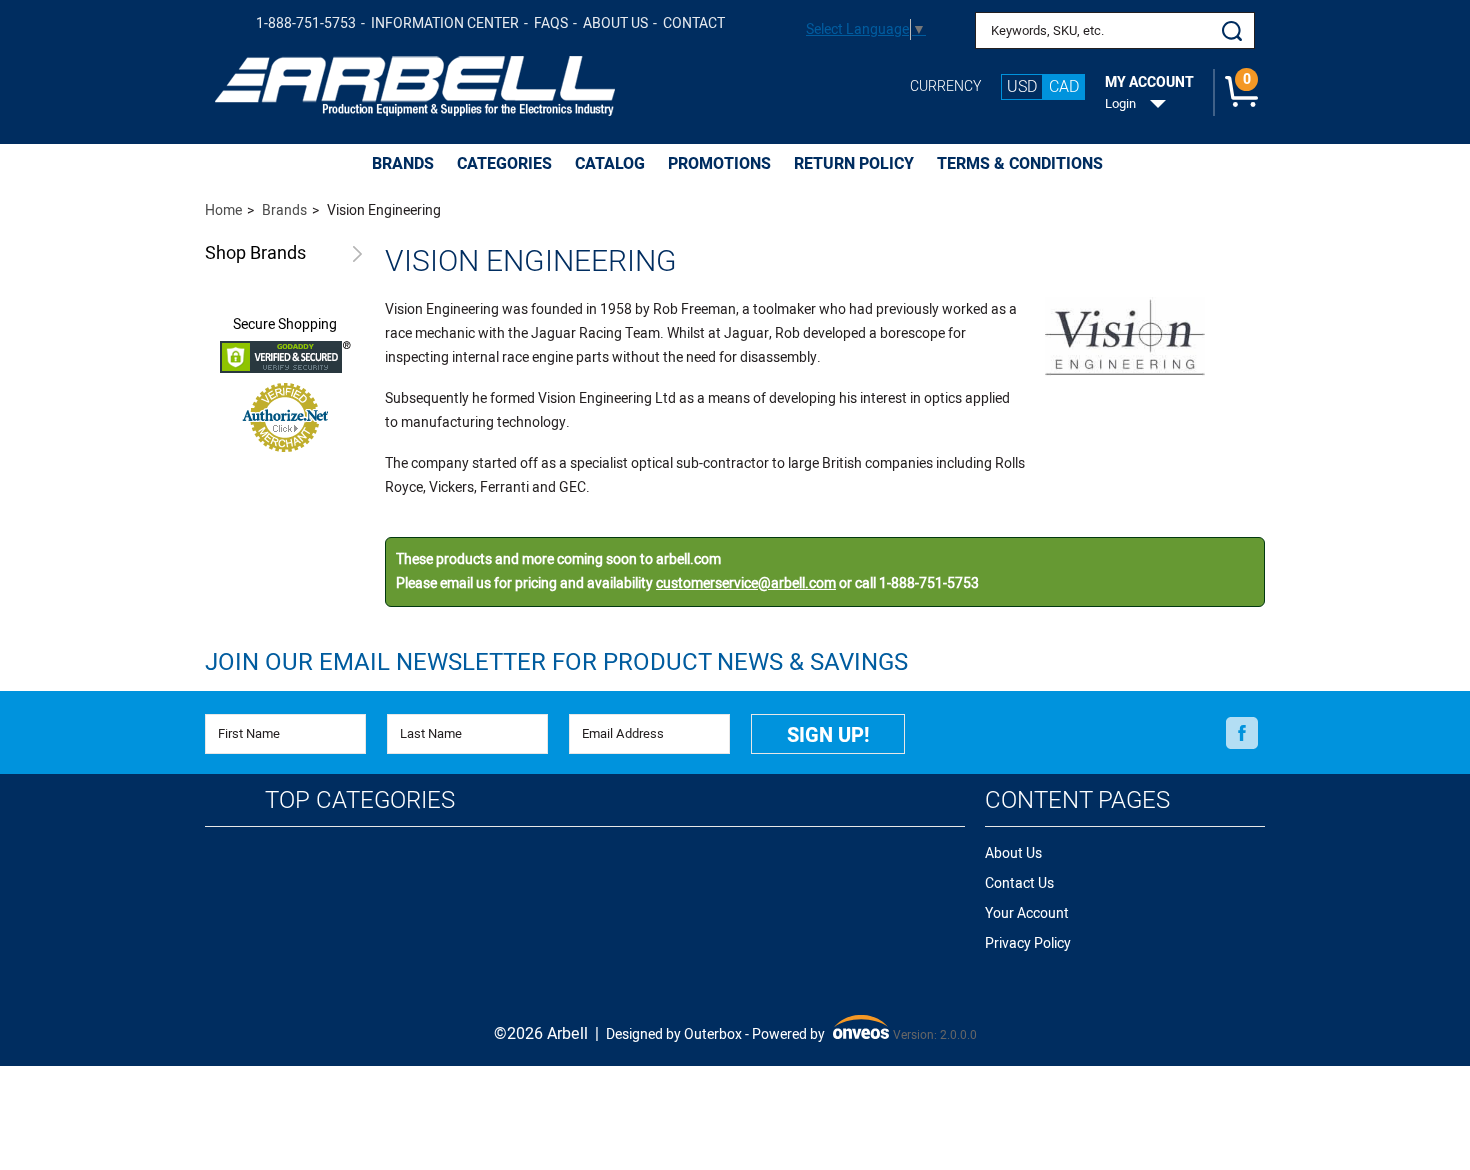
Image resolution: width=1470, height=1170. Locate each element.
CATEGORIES (504, 164)
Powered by (818, 1035)
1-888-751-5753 (306, 23)
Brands (255, 254)
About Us (615, 23)
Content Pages (1077, 800)
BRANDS (403, 164)
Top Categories (360, 800)
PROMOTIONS (719, 164)
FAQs (551, 23)
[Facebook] (1242, 733)
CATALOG (610, 164)
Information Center (445, 23)
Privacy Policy (1028, 943)
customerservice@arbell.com (746, 583)
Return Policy (854, 164)
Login (1120, 104)
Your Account (1027, 913)
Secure (285, 325)
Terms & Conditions (1020, 164)
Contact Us (1019, 883)
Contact (694, 23)
